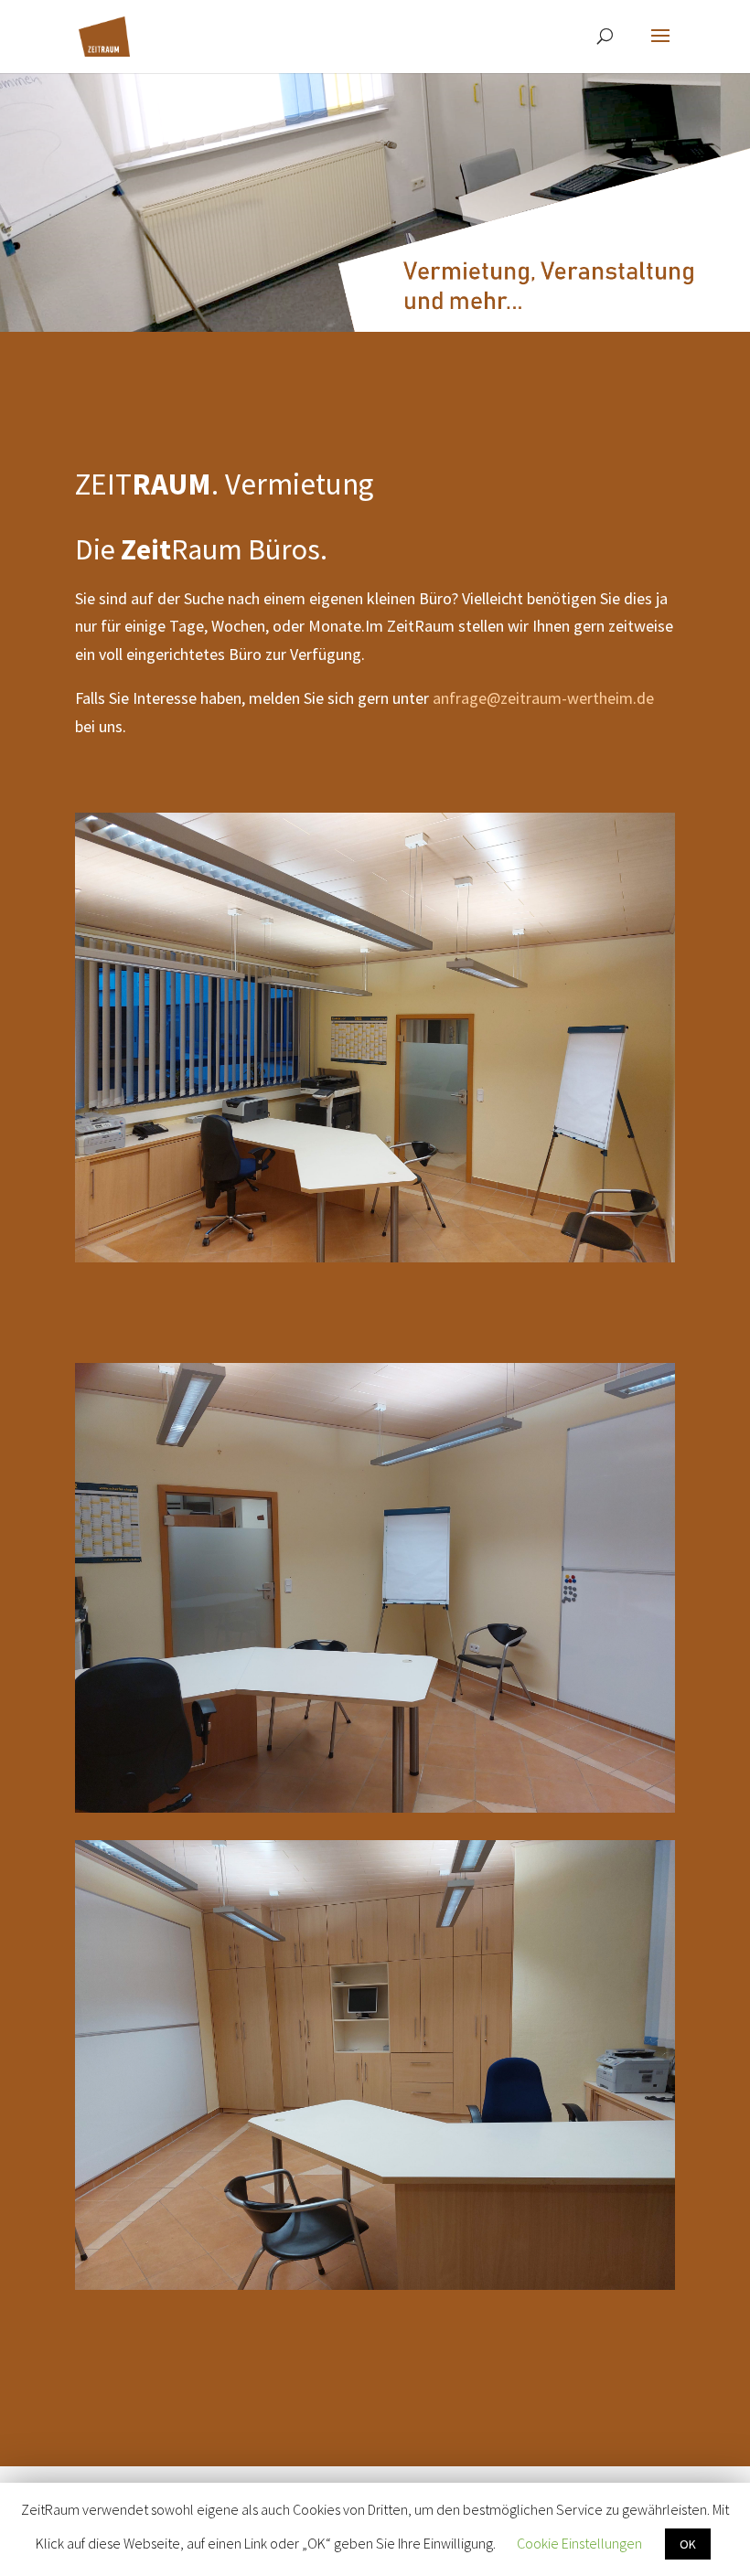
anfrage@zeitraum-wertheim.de (543, 698)
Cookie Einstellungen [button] (579, 2543)
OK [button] (688, 2544)
